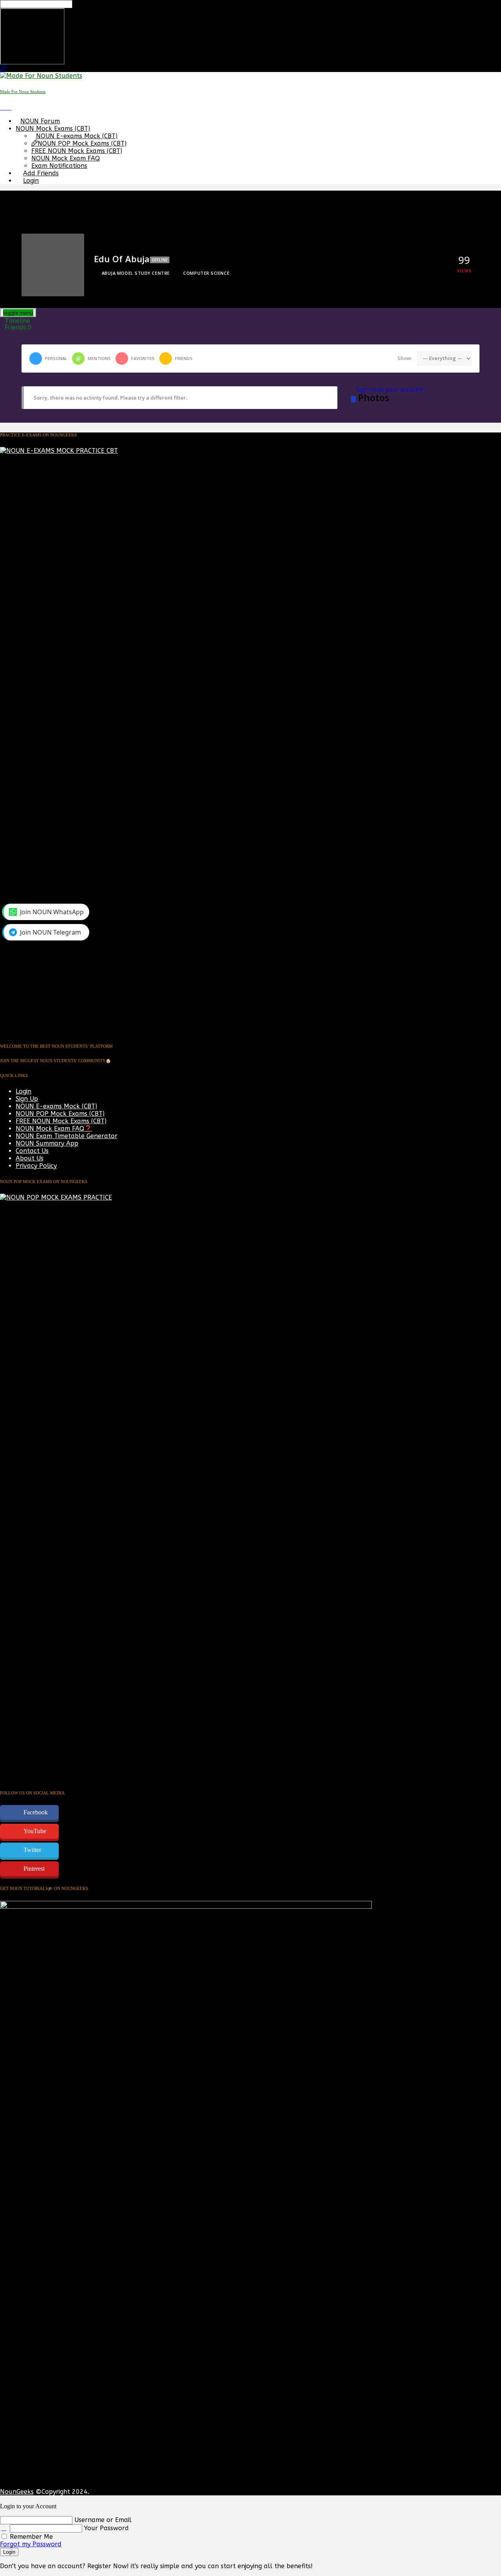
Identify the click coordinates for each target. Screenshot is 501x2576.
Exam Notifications (59, 166)
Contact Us (32, 1151)
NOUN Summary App (47, 1143)
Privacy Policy (36, 1166)
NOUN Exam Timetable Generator (67, 1136)
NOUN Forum (40, 121)
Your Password (106, 2528)
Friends (18, 327)
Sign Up (27, 1099)
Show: (405, 358)
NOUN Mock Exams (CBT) (53, 129)
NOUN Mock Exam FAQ (66, 158)
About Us (30, 1158)
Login (31, 181)
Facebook (36, 1812)
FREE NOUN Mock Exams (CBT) (77, 151)
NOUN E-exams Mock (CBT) (77, 136)
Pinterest (34, 1869)
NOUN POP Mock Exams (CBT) (82, 143)
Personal (56, 358)
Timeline (17, 321)
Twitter (32, 1850)
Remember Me (30, 2537)
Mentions (99, 358)
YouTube (35, 1831)
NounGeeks (17, 2492)
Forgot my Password (31, 2544)
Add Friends (41, 173)
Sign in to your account (390, 389)
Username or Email (103, 2520)
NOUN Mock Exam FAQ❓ (54, 1129)
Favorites (143, 358)
